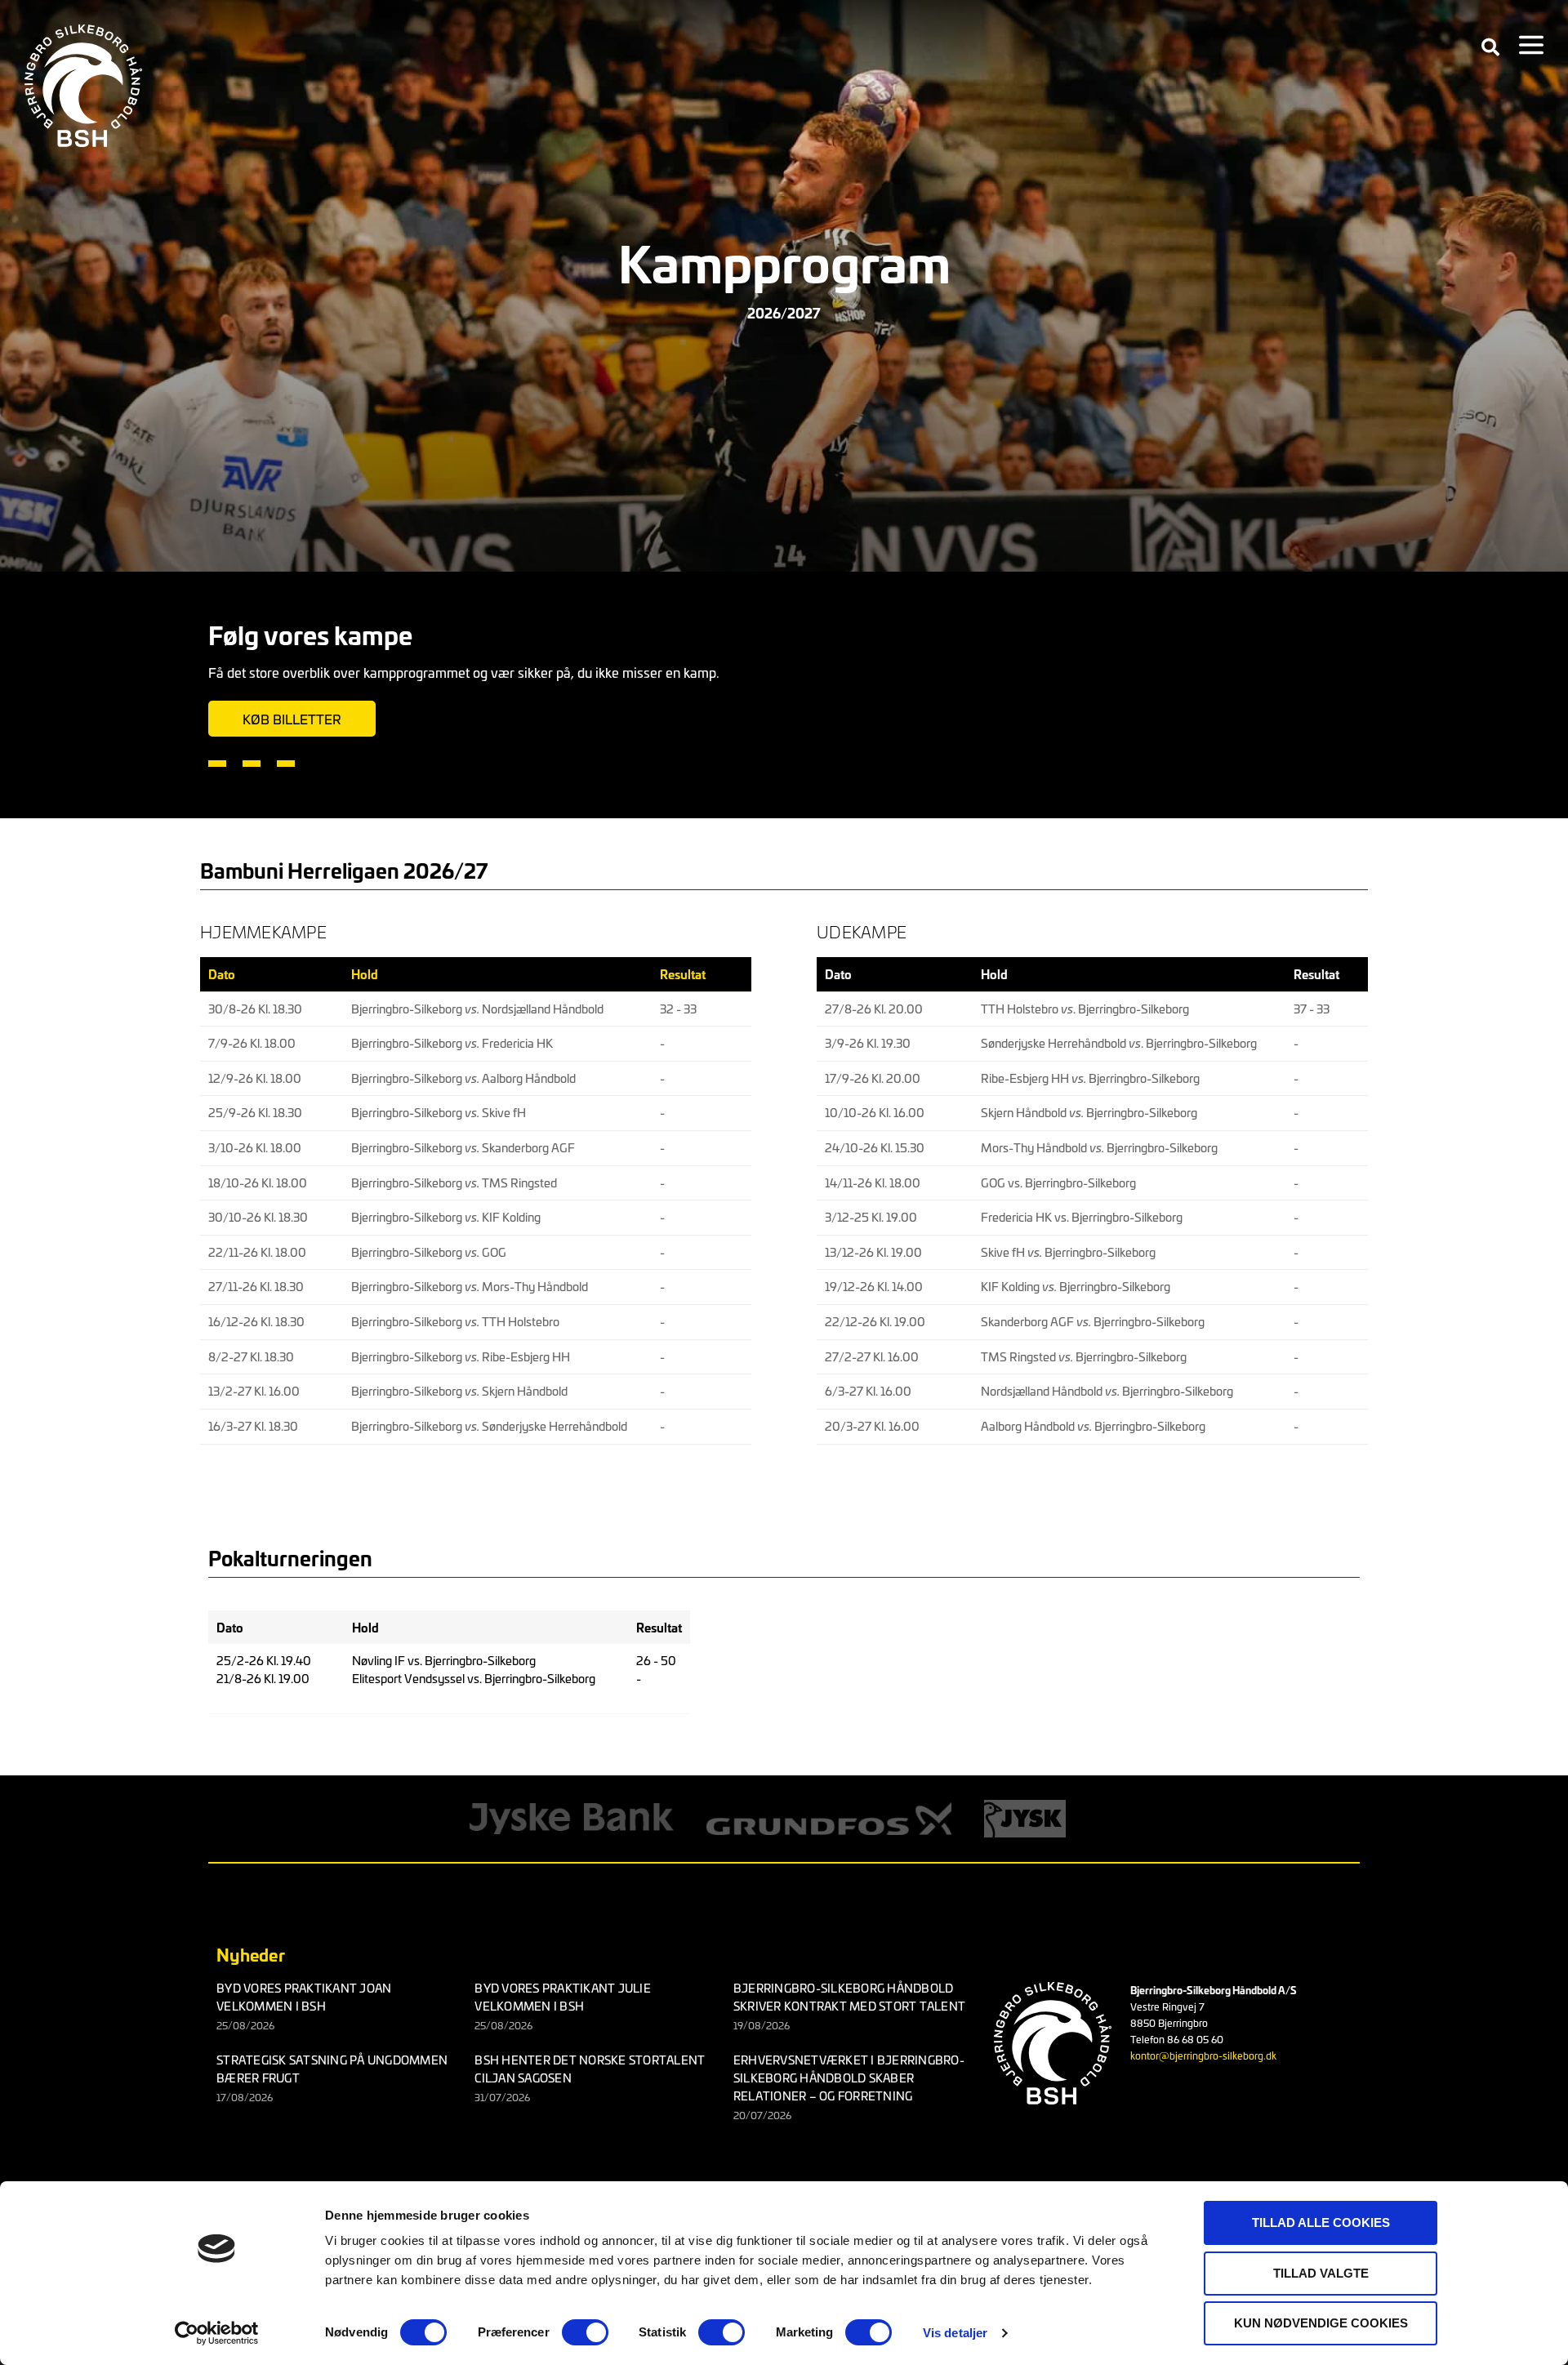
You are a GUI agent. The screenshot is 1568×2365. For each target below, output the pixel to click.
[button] (1490, 47)
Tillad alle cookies (1321, 2222)
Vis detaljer (955, 2333)
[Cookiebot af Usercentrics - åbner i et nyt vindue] (217, 2333)
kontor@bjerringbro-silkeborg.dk (1203, 2055)
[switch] (585, 2332)
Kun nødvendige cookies (1321, 2323)
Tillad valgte (1321, 2273)
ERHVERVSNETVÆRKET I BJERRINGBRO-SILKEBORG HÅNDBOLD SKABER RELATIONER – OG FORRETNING (849, 2078)
